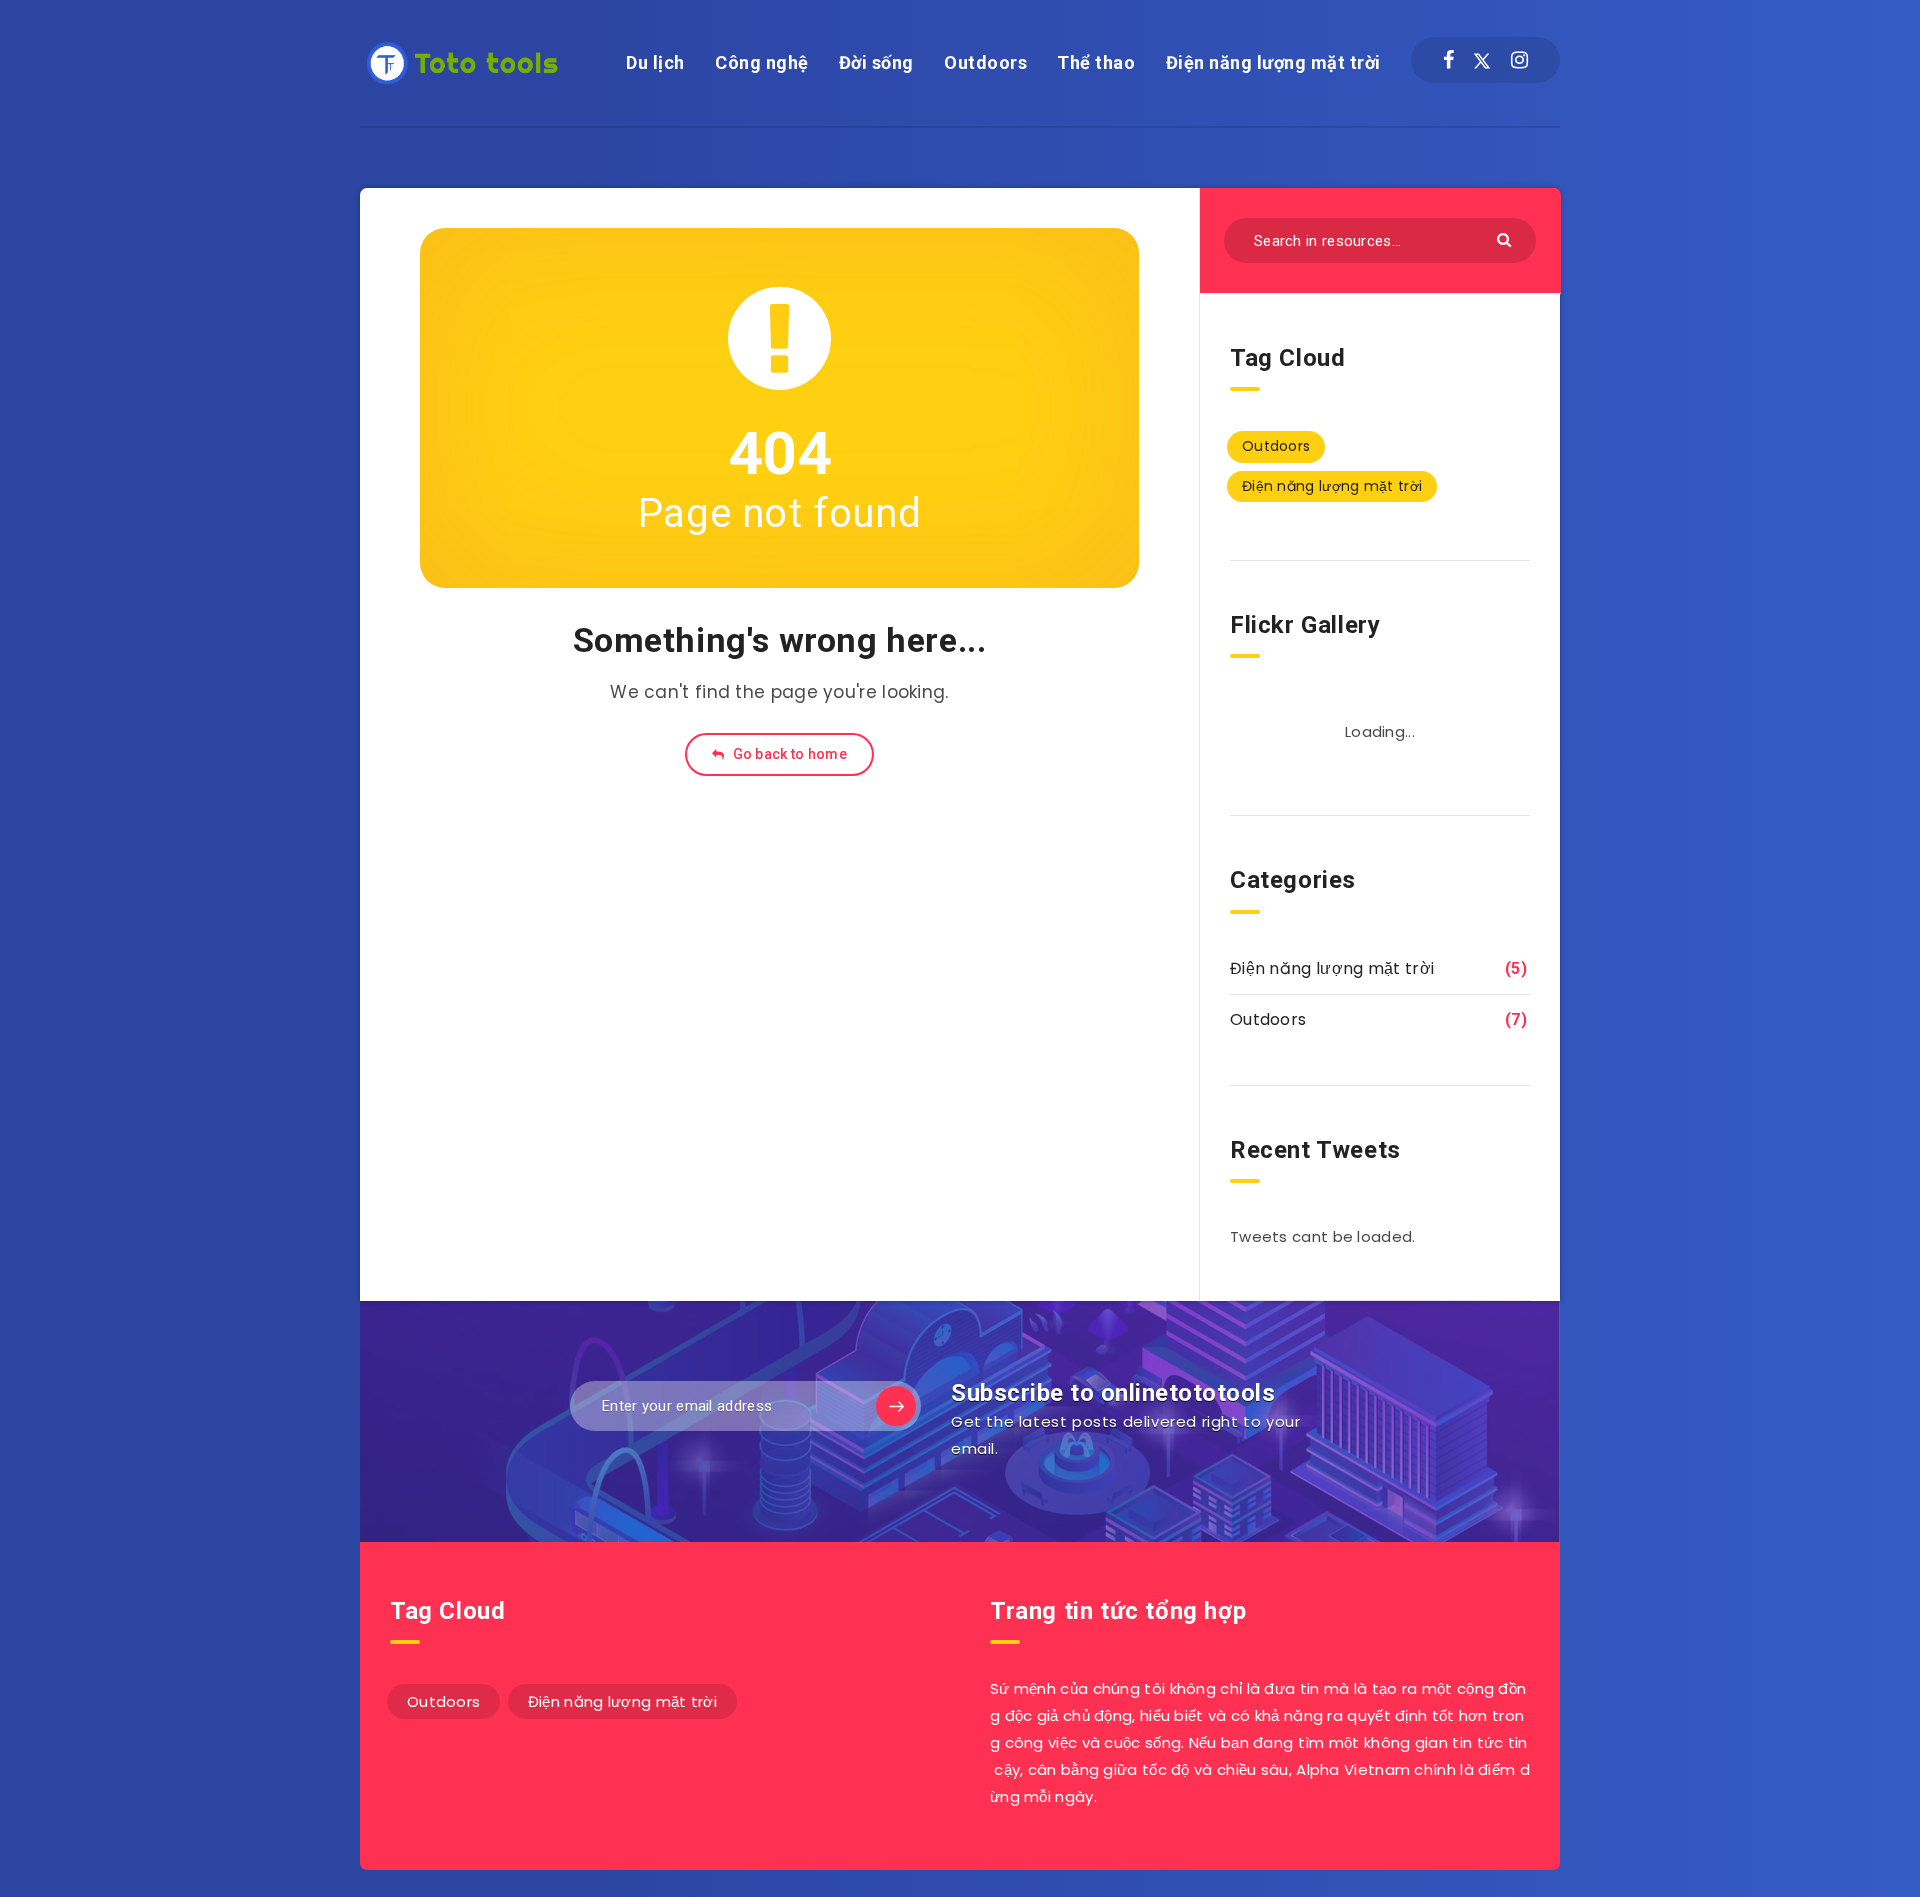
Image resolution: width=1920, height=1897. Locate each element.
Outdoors (985, 62)
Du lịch (655, 62)
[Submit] (1506, 238)
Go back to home (788, 754)
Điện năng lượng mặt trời (1273, 62)
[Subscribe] (896, 1406)
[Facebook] (1448, 60)
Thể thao (1096, 62)
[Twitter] (1482, 60)
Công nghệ (762, 62)
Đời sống (876, 62)
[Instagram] (1519, 60)
